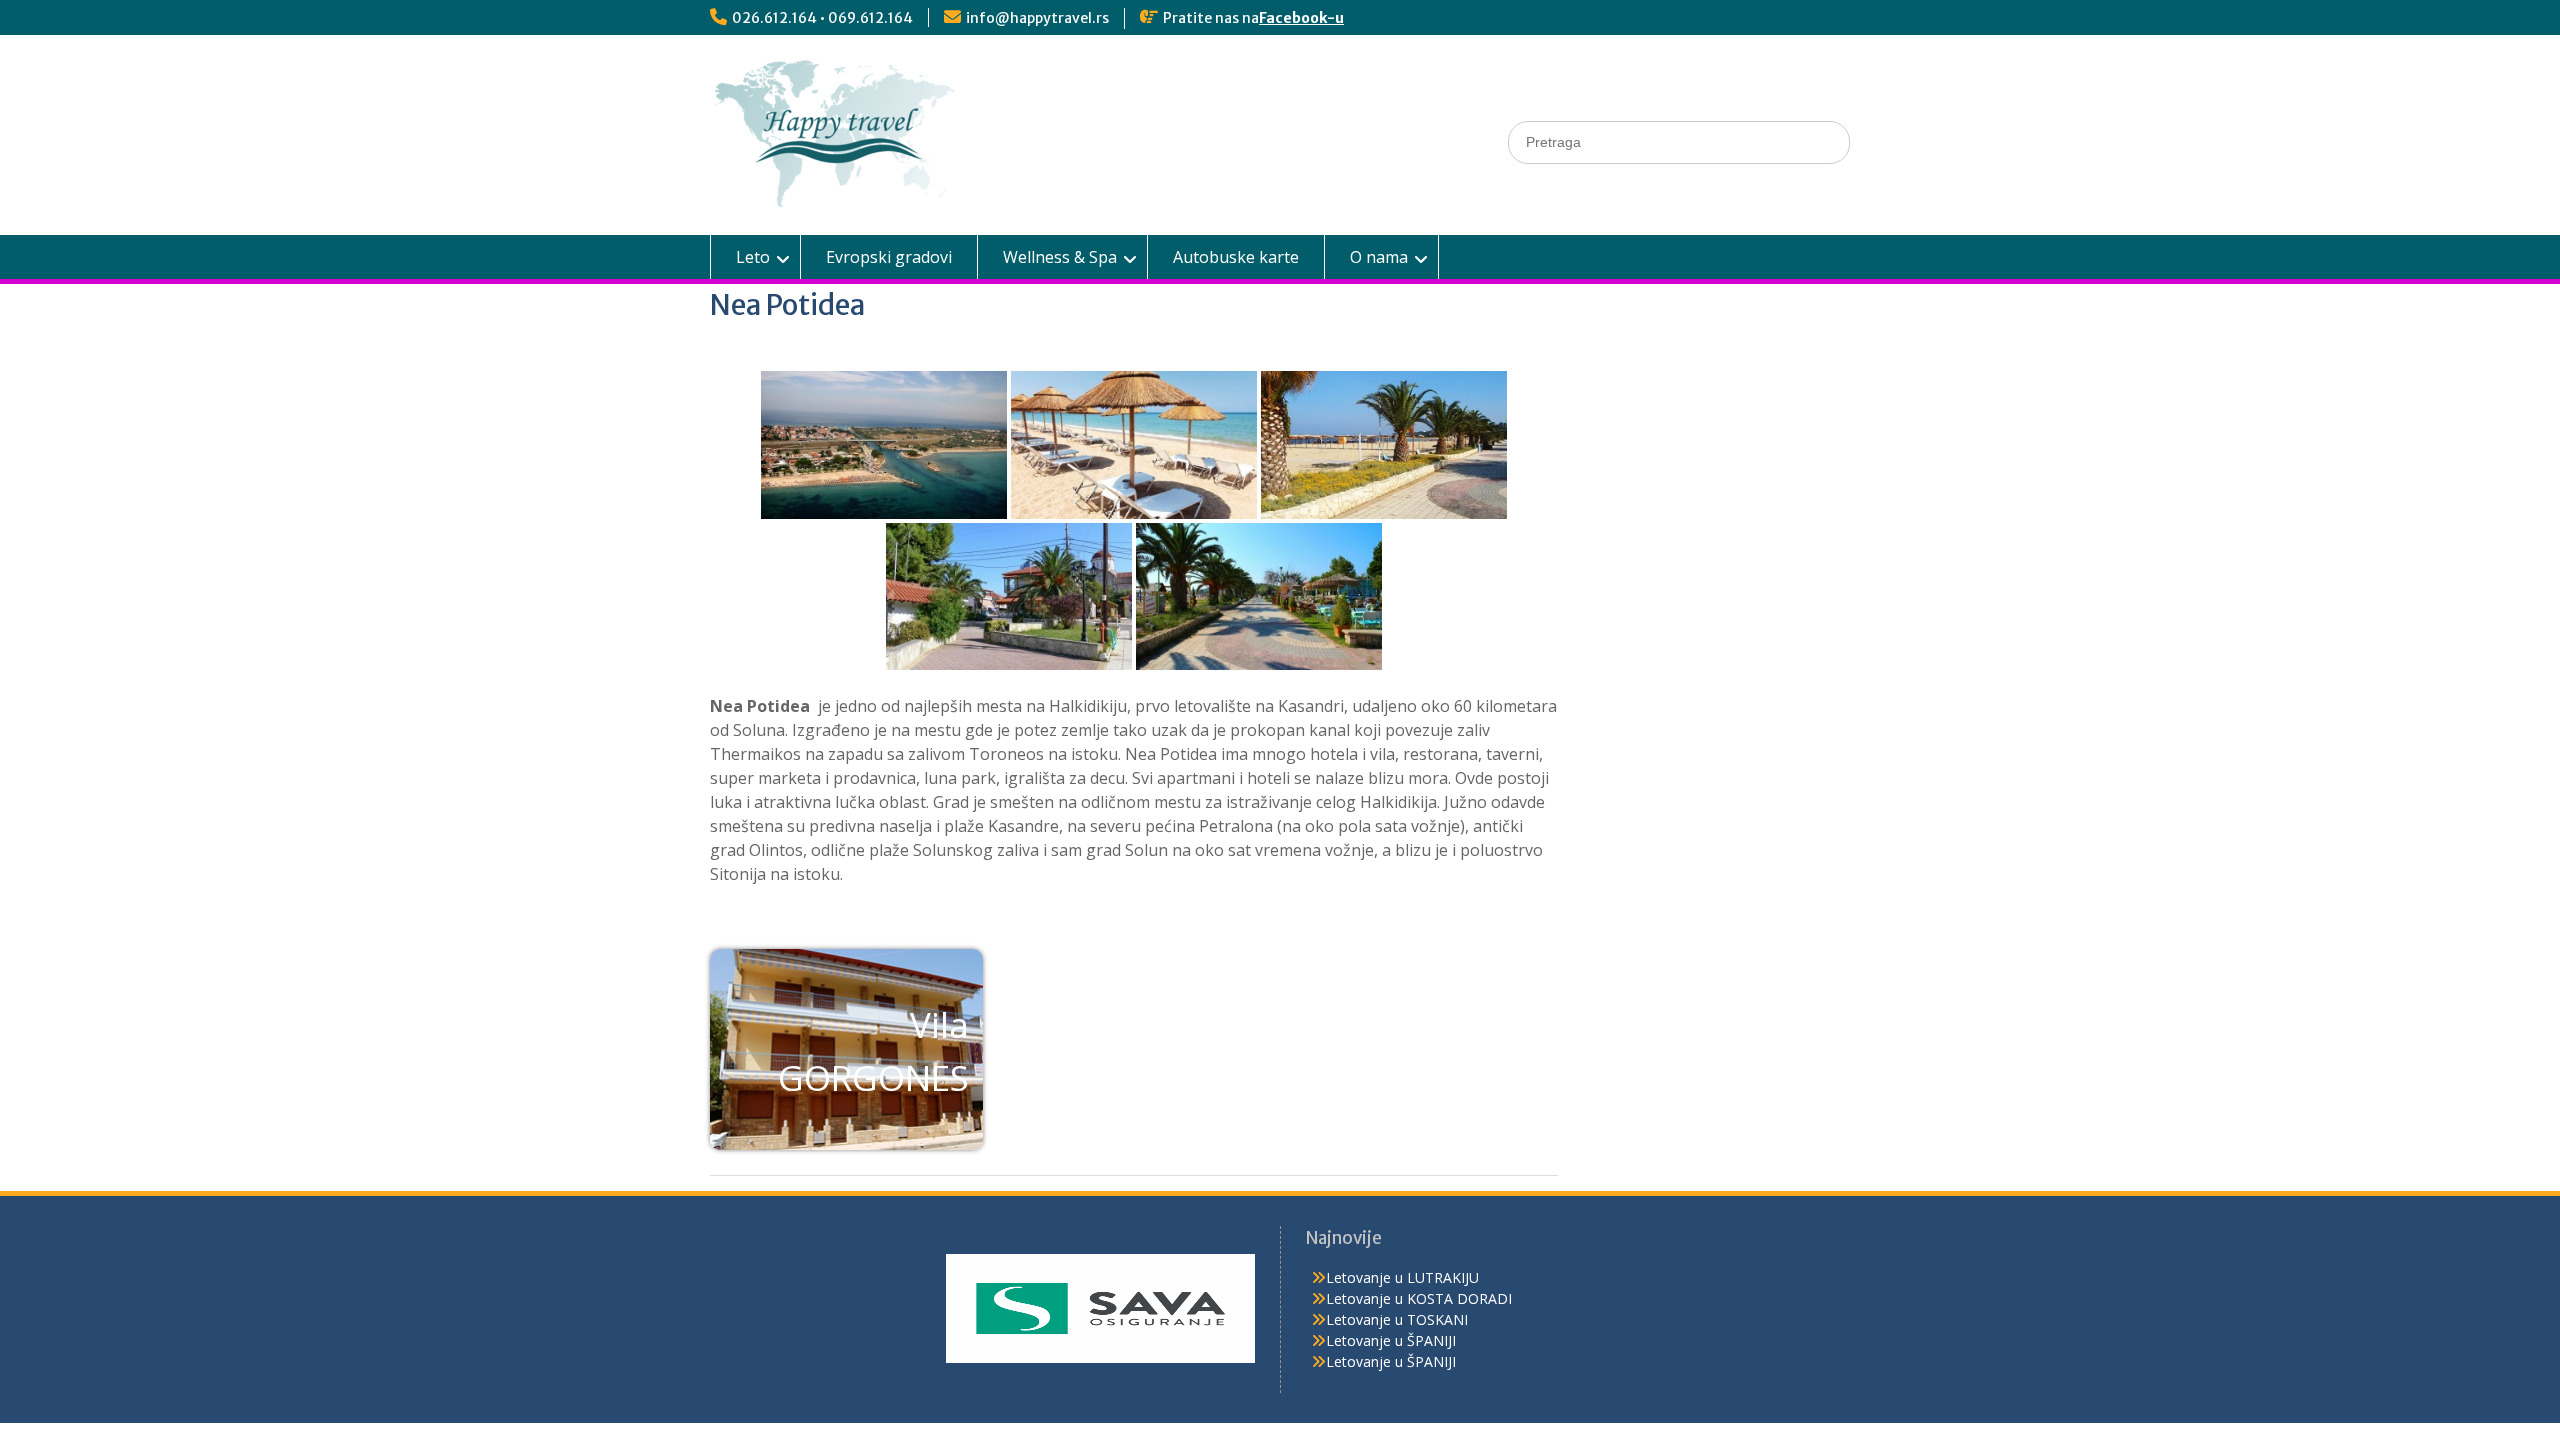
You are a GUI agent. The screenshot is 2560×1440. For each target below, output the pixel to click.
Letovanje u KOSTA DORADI (1419, 1298)
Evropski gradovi (889, 257)
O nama (1379, 257)
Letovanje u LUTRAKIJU (1402, 1277)
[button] (846, 1049)
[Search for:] (1679, 141)
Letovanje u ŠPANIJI (1391, 1340)
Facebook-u (1301, 18)
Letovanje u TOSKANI (1397, 1319)
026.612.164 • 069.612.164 (822, 18)
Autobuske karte (1236, 257)
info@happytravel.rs (1037, 18)
